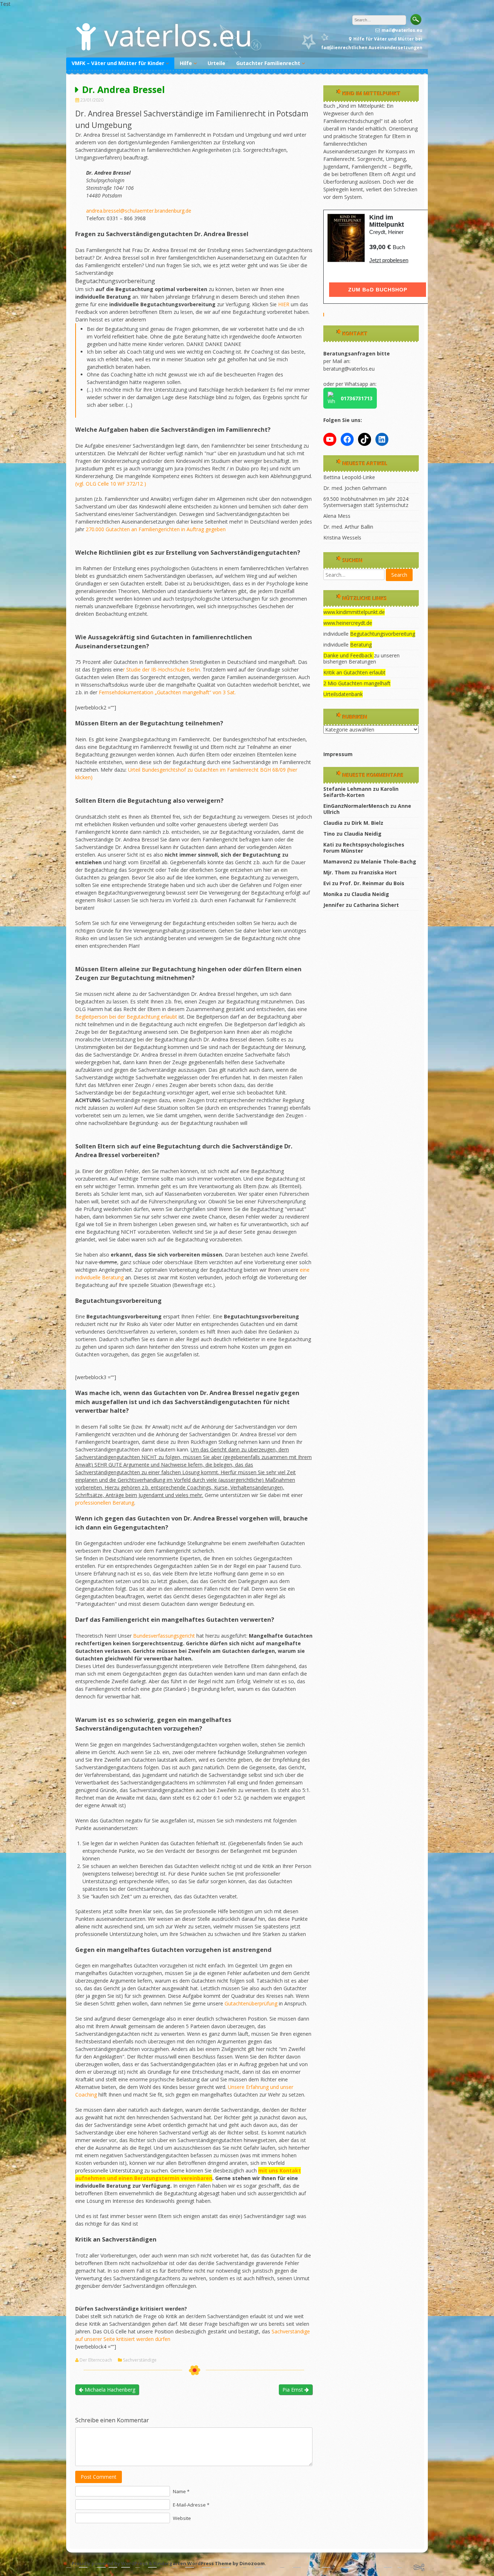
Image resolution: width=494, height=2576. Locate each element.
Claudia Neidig (363, 834)
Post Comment (99, 2477)
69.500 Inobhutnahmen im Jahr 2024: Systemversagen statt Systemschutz (366, 502)
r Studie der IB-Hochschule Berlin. (162, 669)
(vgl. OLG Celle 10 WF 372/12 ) (111, 484)
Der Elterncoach (96, 2360)
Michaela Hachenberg (109, 2390)
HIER (284, 304)
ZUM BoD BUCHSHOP (378, 290)
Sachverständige (140, 2360)
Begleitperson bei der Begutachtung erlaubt (126, 1017)
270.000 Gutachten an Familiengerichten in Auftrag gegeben (156, 529)
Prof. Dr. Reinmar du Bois (372, 883)
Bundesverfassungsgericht (165, 1636)
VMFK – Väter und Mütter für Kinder (118, 63)
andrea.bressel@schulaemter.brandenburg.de (139, 211)
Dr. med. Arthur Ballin (348, 527)
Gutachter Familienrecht (268, 63)
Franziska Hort (378, 872)
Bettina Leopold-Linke (349, 477)
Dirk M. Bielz (367, 823)
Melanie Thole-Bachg (389, 861)
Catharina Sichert (376, 905)
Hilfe (186, 63)
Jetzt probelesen (389, 260)
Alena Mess (337, 516)
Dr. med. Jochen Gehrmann (355, 488)
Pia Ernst (293, 2390)
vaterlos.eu (178, 35)
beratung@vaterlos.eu (349, 369)
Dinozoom (252, 2563)
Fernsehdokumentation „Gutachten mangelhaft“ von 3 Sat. (167, 692)
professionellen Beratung (105, 1503)
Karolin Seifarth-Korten (361, 792)
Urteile (216, 63)
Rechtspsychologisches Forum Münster (364, 848)
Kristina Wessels (342, 538)
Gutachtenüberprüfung (252, 2003)
